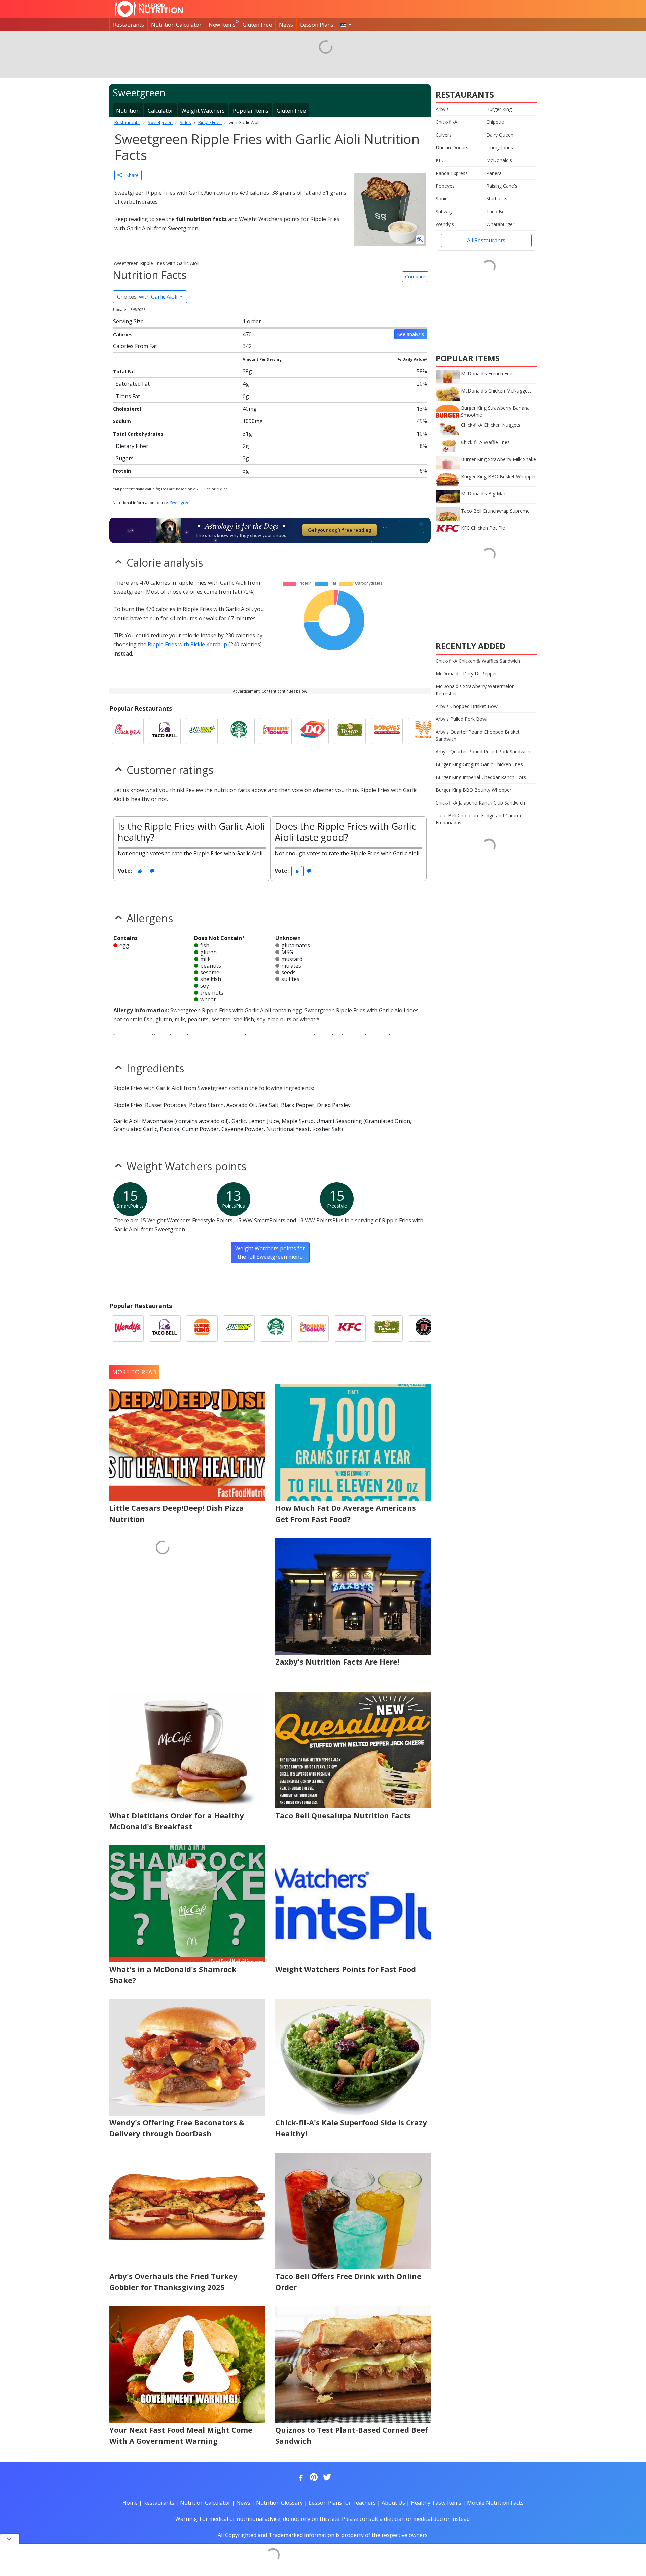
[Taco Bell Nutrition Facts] (165, 731)
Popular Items (251, 111)
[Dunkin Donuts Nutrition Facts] (276, 731)
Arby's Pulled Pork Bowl (461, 719)
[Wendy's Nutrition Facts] (128, 1329)
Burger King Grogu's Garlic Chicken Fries (479, 764)
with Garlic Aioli (148, 297)
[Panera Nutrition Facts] (350, 731)
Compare (415, 277)
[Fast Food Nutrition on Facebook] (299, 2478)
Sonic (442, 199)
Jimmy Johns (500, 147)
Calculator (160, 111)
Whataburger (500, 224)
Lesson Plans (317, 25)
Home (130, 2503)
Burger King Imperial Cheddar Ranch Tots (481, 777)
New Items (222, 25)
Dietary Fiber (132, 446)
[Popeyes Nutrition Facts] (387, 731)
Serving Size (128, 321)
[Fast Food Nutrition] (149, 9)
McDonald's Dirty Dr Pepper (466, 674)
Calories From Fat (135, 346)
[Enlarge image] (420, 240)
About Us (393, 2503)
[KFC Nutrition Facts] (350, 1329)
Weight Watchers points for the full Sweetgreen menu (270, 1253)
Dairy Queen (500, 135)
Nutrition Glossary (279, 2503)
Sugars (125, 458)
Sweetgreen (181, 503)
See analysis (411, 334)
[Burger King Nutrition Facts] (202, 1329)
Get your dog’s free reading (340, 530)
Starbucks (497, 199)
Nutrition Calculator (176, 25)
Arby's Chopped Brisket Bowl (467, 706)
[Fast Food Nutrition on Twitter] (326, 2478)
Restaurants (129, 25)
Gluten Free (257, 25)
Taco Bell (496, 211)
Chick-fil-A (446, 122)
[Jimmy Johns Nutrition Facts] (424, 1329)
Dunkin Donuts (452, 147)
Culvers (444, 135)
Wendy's (445, 224)
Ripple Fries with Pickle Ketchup (187, 644)
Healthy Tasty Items (436, 2503)
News (286, 25)
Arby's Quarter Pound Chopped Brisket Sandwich (478, 735)
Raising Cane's (502, 186)
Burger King (499, 109)
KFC (440, 160)
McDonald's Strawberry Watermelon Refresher (475, 690)
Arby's (442, 109)
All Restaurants (486, 240)
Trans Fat (128, 396)
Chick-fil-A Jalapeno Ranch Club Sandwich (480, 803)
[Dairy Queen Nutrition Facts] (313, 731)
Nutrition (128, 111)
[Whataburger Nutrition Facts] (424, 731)
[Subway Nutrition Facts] (202, 731)
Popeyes (445, 186)
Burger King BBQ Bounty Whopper (474, 790)
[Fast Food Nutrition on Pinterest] (313, 2478)
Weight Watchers (203, 111)
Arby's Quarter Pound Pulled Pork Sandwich (483, 752)
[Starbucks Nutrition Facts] (239, 731)
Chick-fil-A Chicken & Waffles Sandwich (478, 661)
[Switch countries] (346, 25)
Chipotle (495, 122)
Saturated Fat (133, 384)
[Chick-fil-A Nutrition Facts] (128, 731)
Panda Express (452, 173)
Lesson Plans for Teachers (342, 2503)
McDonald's (499, 160)
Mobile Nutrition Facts (495, 2503)
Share (130, 175)
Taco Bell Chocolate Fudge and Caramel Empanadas (480, 819)
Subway (444, 211)
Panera (494, 173)
